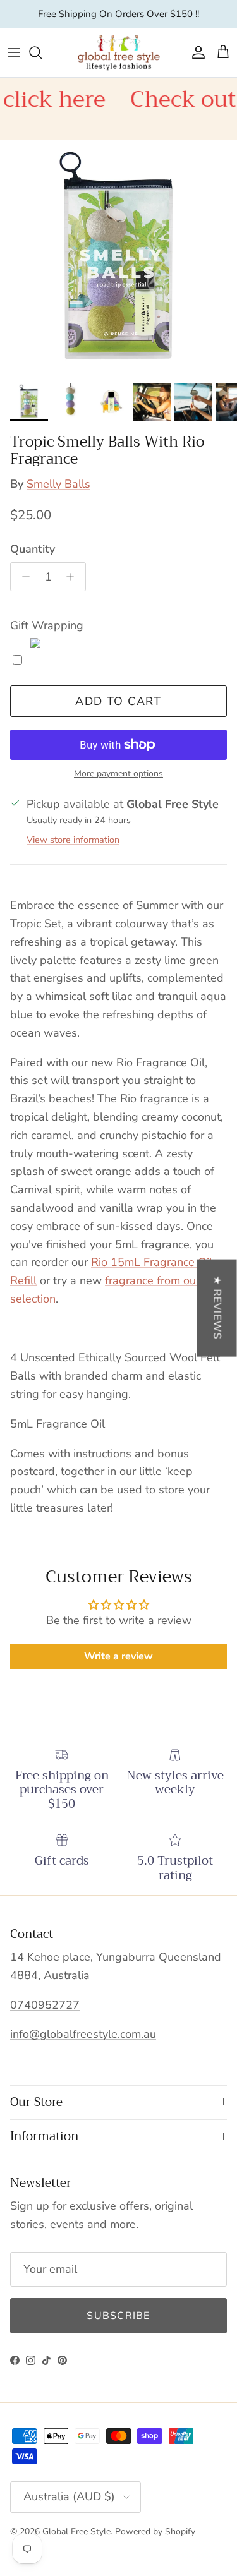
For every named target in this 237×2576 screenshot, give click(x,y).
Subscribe (118, 2316)
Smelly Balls (58, 484)
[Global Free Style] (119, 53)
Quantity (33, 549)
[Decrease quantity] (22, 577)
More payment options (118, 774)
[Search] (42, 52)
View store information (73, 840)
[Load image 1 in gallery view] (118, 258)
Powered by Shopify (155, 2531)
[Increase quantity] (74, 577)
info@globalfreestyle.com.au (83, 2034)
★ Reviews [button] (217, 1308)
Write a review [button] (118, 1656)
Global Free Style (76, 2531)
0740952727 (45, 2005)
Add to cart (118, 701)
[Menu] (14, 52)
